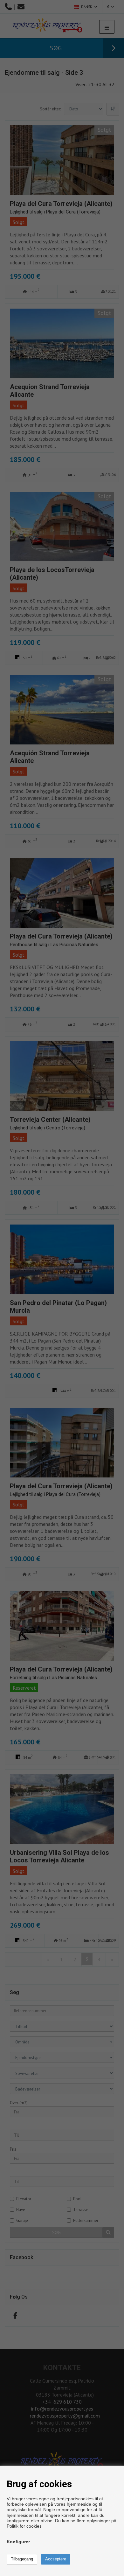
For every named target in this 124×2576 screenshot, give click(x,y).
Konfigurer (18, 2542)
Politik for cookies (24, 2526)
